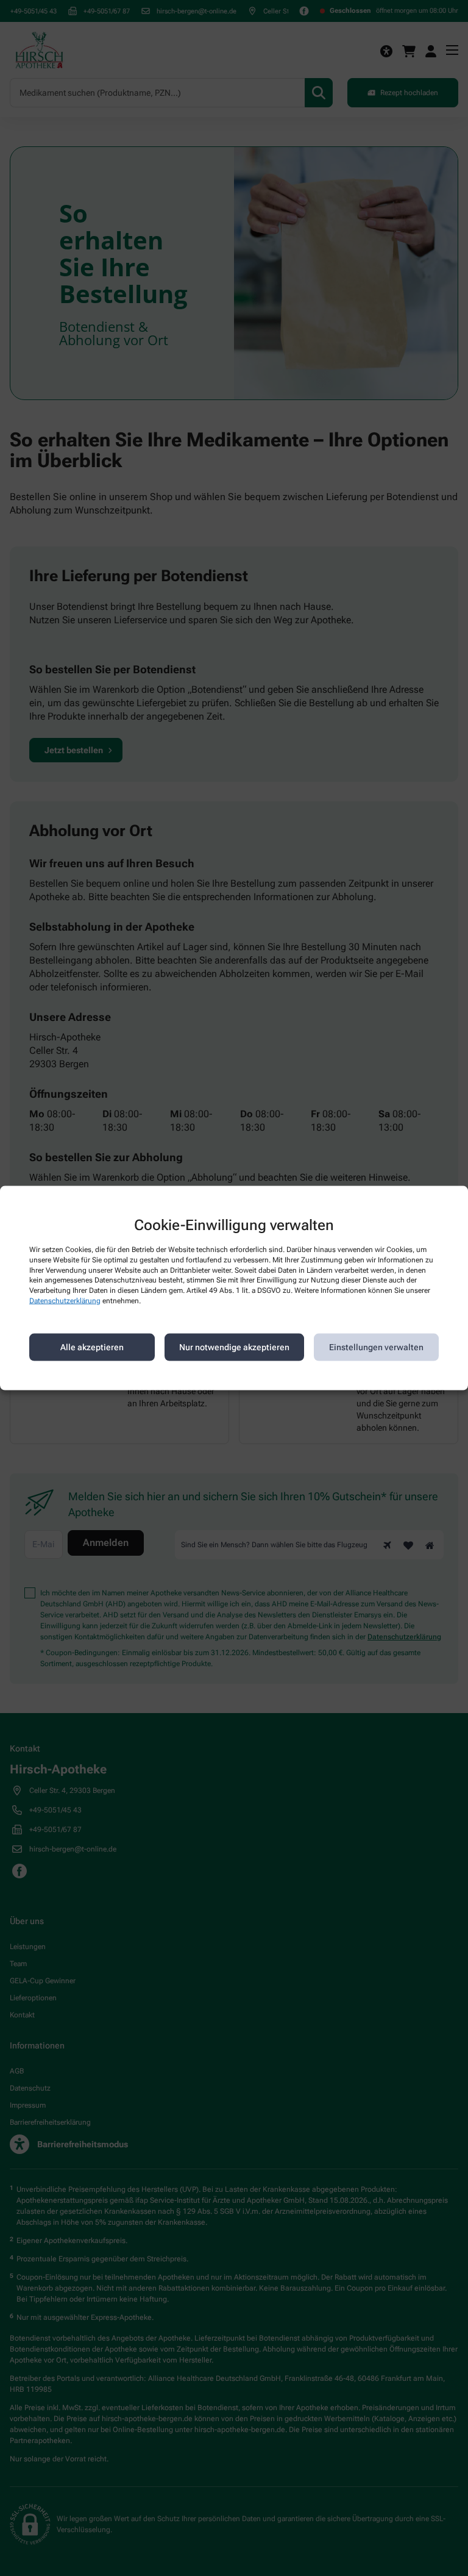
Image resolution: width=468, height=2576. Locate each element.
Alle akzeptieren (92, 1347)
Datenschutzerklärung (65, 1301)
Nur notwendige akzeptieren (234, 1347)
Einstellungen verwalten (376, 1347)
